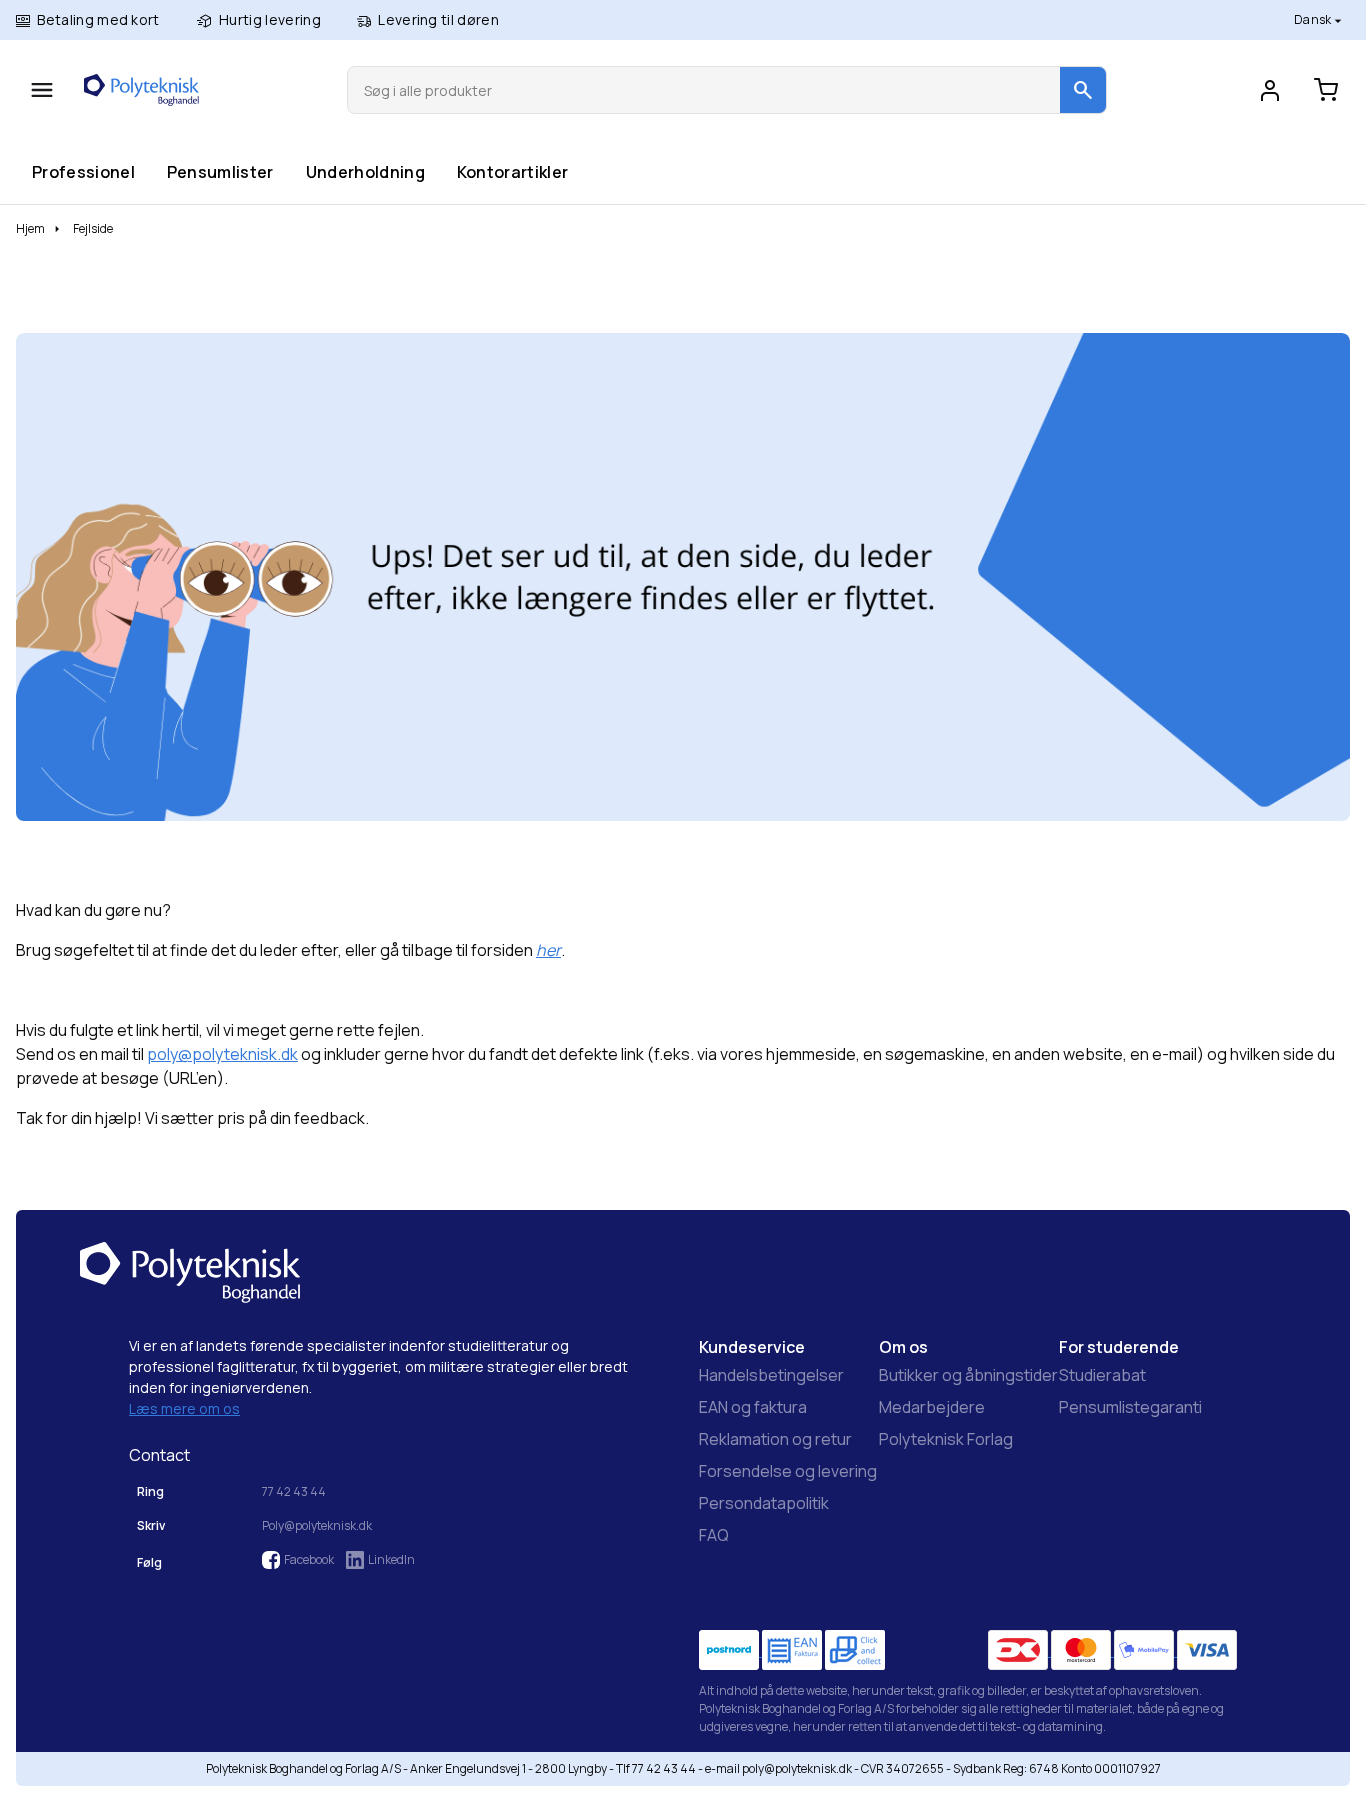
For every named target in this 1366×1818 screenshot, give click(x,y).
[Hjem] (141, 90)
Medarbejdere (932, 1407)
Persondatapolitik (764, 1503)
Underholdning (365, 171)
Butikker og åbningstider (968, 1375)
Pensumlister (220, 171)
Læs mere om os (184, 1408)
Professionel (83, 171)
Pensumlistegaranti (1130, 1407)
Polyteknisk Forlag (946, 1439)
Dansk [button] (1314, 19)
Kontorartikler (512, 171)
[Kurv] (1326, 90)
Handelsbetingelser (771, 1375)
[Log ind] (1270, 90)
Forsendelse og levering (788, 1471)
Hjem (30, 228)
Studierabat (1102, 1375)
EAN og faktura (753, 1407)
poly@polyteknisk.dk (222, 1054)
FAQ (714, 1535)
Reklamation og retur (775, 1439)
